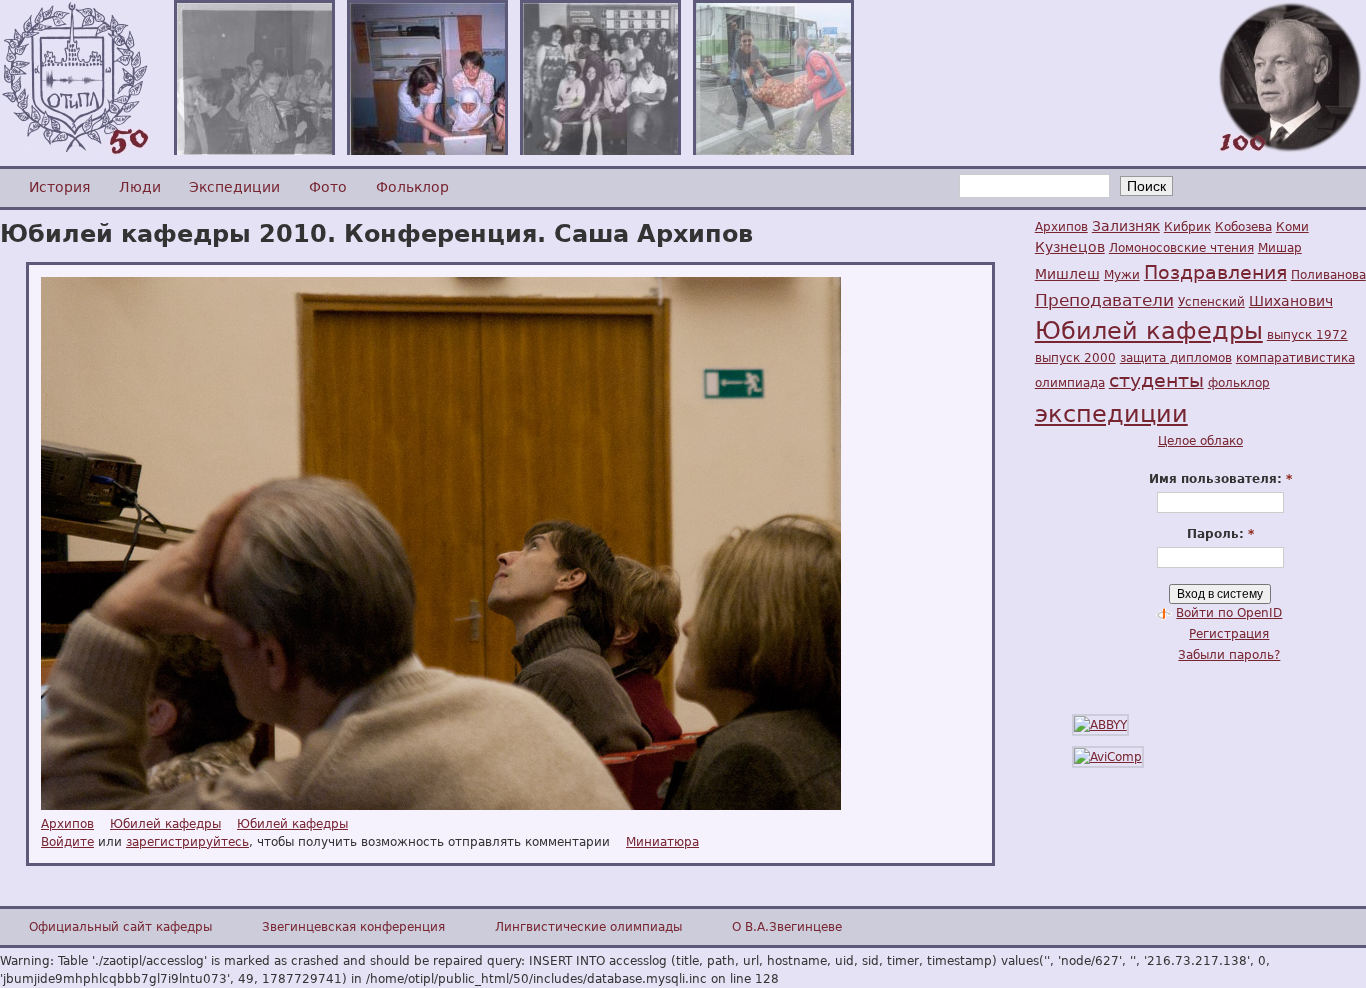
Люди (140, 187)
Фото (328, 187)
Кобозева (1243, 227)
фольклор (1239, 383)
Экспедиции (234, 187)
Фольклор (412, 187)
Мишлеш (1067, 274)
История (59, 187)
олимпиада (1070, 383)
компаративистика (1295, 358)
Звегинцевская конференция (353, 927)
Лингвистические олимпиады (588, 927)
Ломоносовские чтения (1181, 248)
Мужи (1122, 275)
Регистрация (1229, 634)
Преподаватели (1104, 300)
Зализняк (1126, 226)
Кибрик (1187, 227)
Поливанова (1328, 275)
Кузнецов (1070, 247)
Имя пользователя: (1220, 479)
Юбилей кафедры (165, 824)
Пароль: (1220, 534)
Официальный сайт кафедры (120, 927)
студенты (1156, 380)
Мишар (1280, 248)
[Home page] (75, 151)
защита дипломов (1176, 358)
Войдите (67, 842)
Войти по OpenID (1229, 613)
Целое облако (1200, 441)
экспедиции (1111, 414)
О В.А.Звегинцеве (787, 927)
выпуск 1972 (1307, 335)
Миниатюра (662, 842)
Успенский (1211, 302)
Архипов (67, 824)
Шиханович (1291, 301)
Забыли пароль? (1229, 655)
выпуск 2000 (1075, 358)
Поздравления (1215, 272)
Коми (1292, 227)
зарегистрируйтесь (187, 842)
